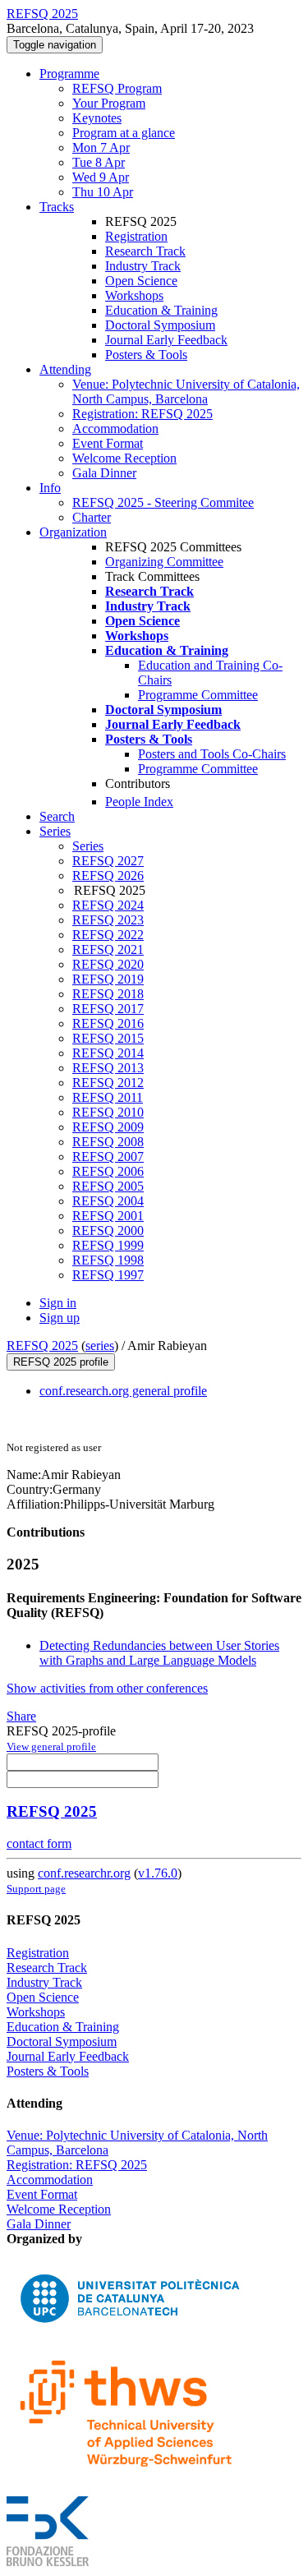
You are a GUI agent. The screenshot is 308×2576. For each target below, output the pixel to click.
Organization (73, 532)
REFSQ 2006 (108, 1171)
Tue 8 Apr (99, 162)
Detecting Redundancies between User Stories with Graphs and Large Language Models (159, 1653)
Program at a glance (124, 133)
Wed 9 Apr (101, 177)
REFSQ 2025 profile (61, 1362)
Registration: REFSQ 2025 (143, 414)
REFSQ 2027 (108, 861)
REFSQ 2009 (108, 1127)
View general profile (51, 1747)
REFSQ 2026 (108, 876)
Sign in (58, 1303)
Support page (36, 1889)
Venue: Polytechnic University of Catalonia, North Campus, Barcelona (186, 392)
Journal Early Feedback (166, 340)
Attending (65, 369)
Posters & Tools (146, 355)
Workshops (134, 295)
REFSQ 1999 (108, 1245)
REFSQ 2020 (108, 964)
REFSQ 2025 (42, 1346)
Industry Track (143, 266)
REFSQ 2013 (108, 1068)
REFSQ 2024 (108, 905)
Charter (92, 517)
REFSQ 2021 (108, 949)
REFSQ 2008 (108, 1142)
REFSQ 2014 (108, 1053)
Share (21, 1716)
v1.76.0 (158, 1873)
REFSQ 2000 (108, 1230)
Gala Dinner (104, 473)
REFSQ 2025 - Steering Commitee (163, 502)
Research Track (145, 251)
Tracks (57, 207)
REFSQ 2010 (108, 1112)
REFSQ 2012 (108, 1083)
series (100, 1346)
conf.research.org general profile (123, 1391)
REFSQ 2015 (108, 1038)
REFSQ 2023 (108, 920)
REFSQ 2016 (108, 1023)
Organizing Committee (164, 562)
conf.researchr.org (84, 1873)
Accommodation (115, 429)
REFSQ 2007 (108, 1157)
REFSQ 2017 (108, 1009)
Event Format (108, 443)
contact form (39, 1843)
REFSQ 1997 (108, 1275)
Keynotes (97, 118)
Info (50, 488)
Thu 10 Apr (103, 192)
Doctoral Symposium (160, 325)
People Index (139, 802)
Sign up (60, 1318)
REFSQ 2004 (108, 1201)
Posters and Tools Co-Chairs (212, 754)
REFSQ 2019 (108, 979)
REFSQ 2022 (108, 935)
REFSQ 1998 (108, 1260)
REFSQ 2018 (108, 994)
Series (88, 846)
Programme (69, 74)
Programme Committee (198, 695)
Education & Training (161, 310)
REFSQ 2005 (108, 1186)
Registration (136, 236)
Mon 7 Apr (101, 147)
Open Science (141, 281)
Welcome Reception (124, 458)
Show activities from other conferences (107, 1688)
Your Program (109, 103)
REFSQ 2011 (108, 1097)
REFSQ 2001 (108, 1216)
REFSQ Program (117, 88)
